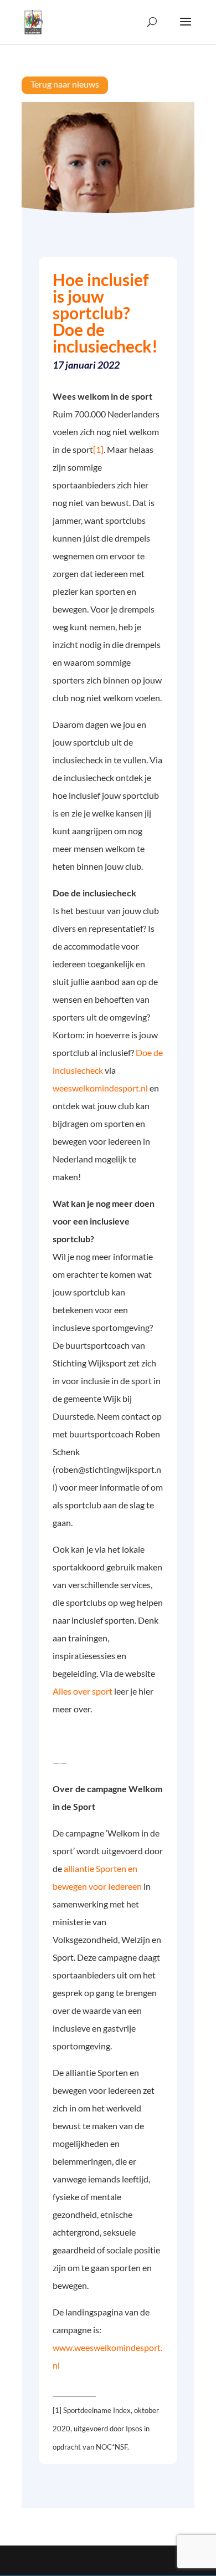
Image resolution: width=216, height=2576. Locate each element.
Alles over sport (83, 1691)
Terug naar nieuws (65, 84)
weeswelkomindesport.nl (101, 1088)
